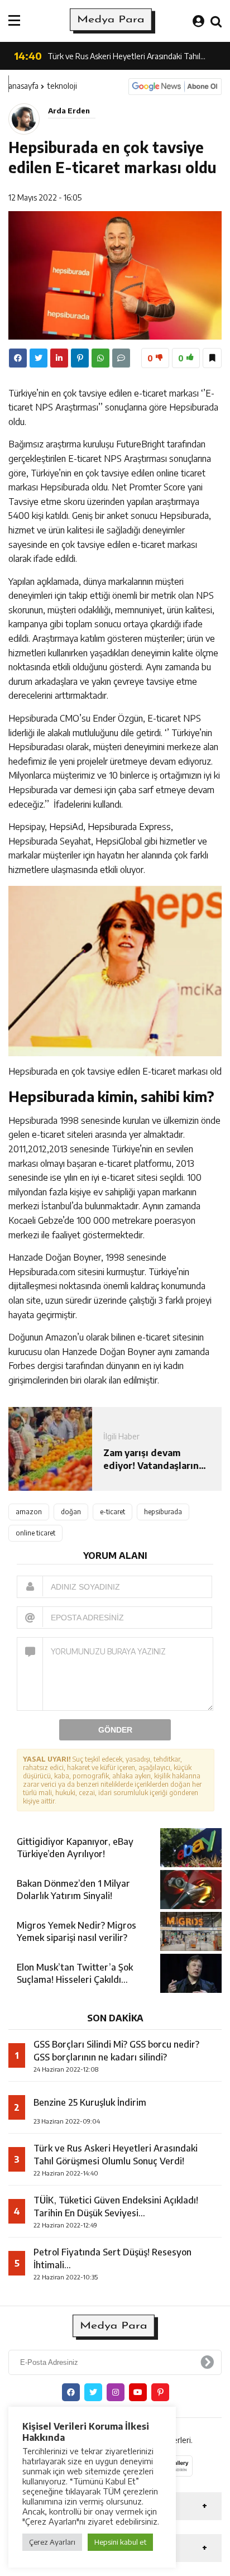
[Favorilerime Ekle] (212, 358)
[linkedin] (59, 358)
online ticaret (35, 1533)
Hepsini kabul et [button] (120, 2542)
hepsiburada (163, 1512)
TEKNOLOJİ (62, 86)
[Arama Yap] (216, 21)
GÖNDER (115, 1730)
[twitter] (39, 358)
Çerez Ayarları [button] (52, 2542)
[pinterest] (80, 358)
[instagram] (116, 2392)
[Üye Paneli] (198, 21)
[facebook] (18, 358)
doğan (71, 1512)
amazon (29, 1512)
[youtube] (138, 2392)
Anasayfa (23, 86)
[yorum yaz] (121, 358)
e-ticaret (112, 1512)
